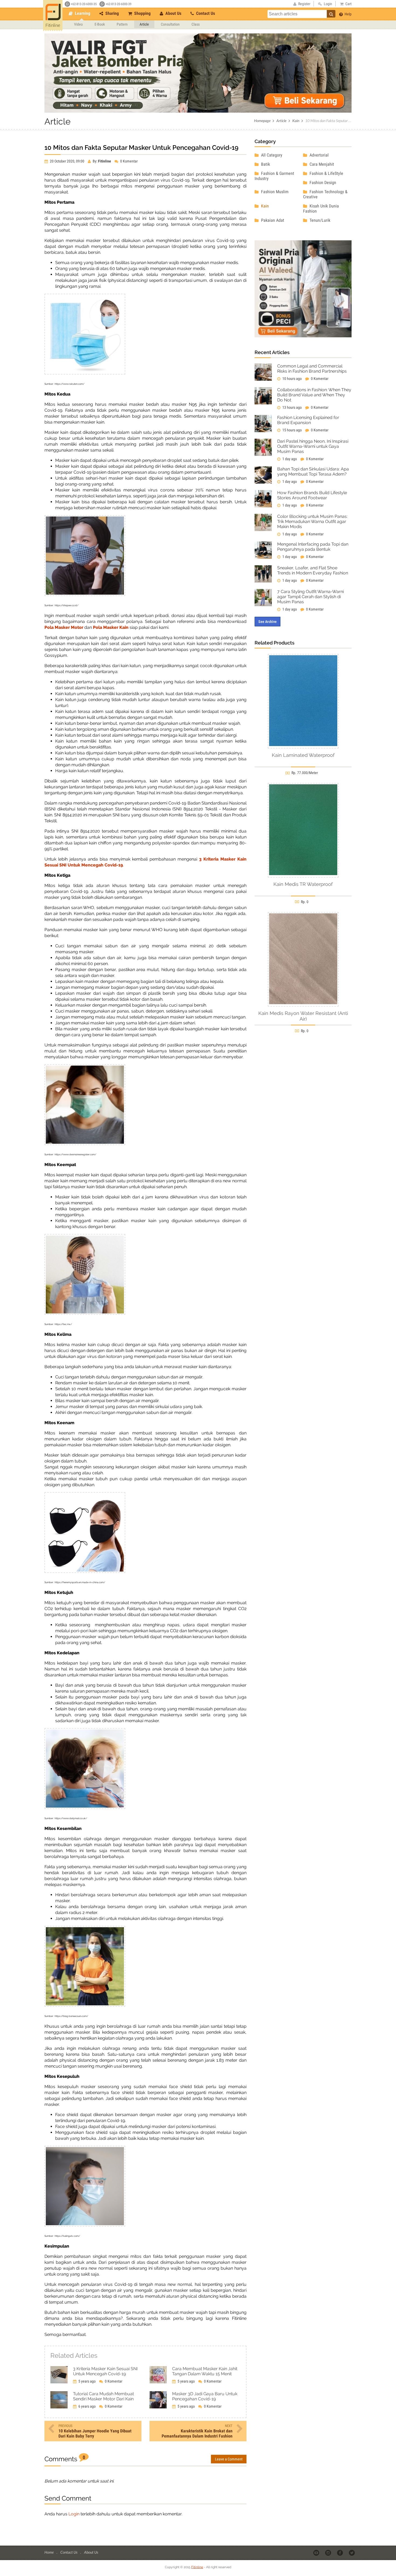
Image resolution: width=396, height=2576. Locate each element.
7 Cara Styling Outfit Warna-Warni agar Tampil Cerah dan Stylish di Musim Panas (310, 597)
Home (49, 2552)
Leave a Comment (229, 2459)
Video (78, 24)
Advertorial (319, 155)
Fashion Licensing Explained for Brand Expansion (308, 420)
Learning (82, 13)
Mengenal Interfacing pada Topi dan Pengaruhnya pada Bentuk (313, 547)
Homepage (262, 121)
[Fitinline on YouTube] (317, 2553)
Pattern (122, 24)
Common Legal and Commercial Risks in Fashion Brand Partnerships (312, 369)
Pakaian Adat (272, 220)
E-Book (100, 24)
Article (144, 24)
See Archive (268, 622)
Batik (265, 164)
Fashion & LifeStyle (326, 173)
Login (74, 2514)
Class (196, 24)
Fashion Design (322, 183)
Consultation (170, 24)
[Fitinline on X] (352, 2553)
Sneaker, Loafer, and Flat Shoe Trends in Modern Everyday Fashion (313, 570)
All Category (271, 155)
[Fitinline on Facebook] (340, 2553)
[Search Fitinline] (331, 14)
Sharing (112, 13)
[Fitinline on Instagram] (329, 2553)
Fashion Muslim (274, 192)
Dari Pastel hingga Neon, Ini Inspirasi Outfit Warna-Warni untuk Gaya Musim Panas (313, 446)
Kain (296, 121)
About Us (173, 13)
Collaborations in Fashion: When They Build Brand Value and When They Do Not (314, 395)
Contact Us (205, 13)
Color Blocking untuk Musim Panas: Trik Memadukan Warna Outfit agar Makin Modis (312, 521)
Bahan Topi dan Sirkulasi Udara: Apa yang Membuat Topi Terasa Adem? (313, 471)
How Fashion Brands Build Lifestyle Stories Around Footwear (312, 495)
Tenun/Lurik (319, 220)
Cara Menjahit (321, 164)
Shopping (142, 13)
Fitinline (197, 2567)
